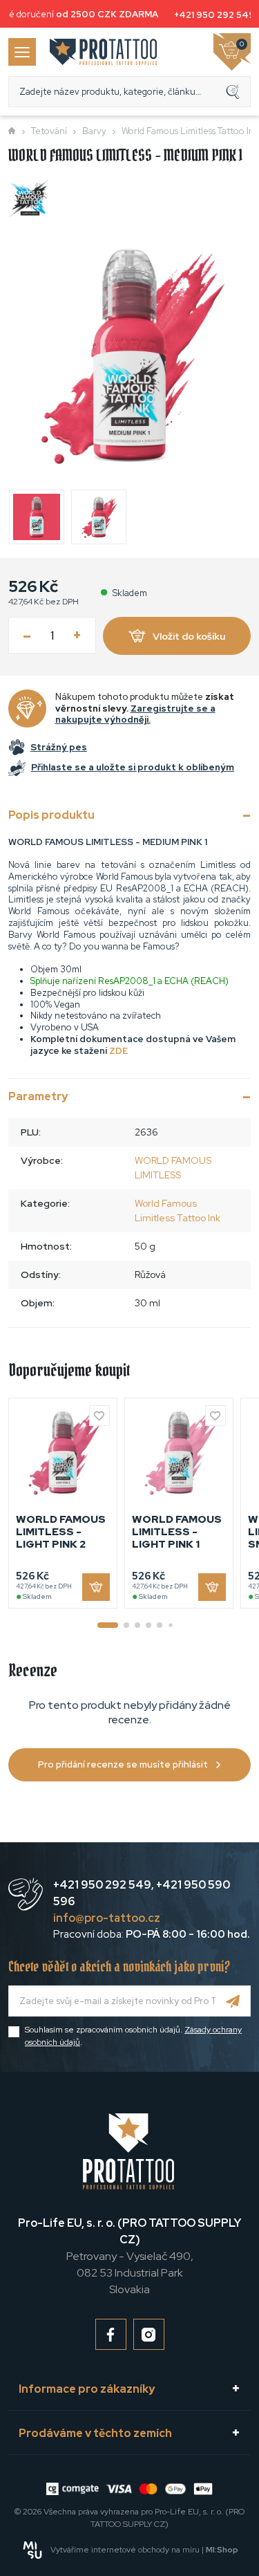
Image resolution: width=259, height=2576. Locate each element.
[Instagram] (149, 2334)
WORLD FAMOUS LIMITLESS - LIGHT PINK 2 (61, 1532)
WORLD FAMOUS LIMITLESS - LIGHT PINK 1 (177, 1532)
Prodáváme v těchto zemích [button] (95, 2433)
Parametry (38, 1096)
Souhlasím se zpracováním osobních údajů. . (133, 2036)
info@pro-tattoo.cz (107, 1918)
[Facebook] (111, 2334)
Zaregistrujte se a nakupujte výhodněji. (135, 714)
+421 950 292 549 (211, 15)
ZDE (118, 1051)
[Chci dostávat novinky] (233, 2001)
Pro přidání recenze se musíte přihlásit (123, 1764)
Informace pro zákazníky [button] (87, 2389)
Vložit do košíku (189, 636)
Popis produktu (51, 815)
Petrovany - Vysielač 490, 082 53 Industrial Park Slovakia (129, 2256)
